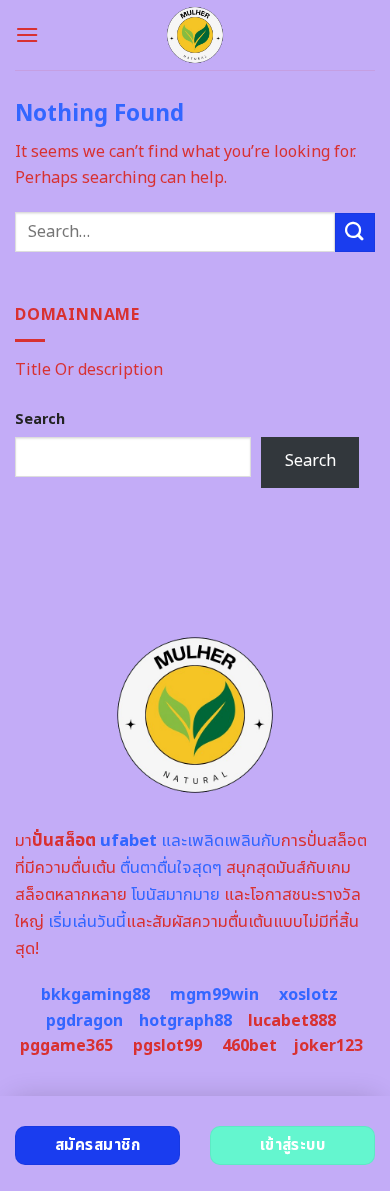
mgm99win (214, 995)
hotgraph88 (185, 1021)
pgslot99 (167, 1046)
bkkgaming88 (95, 995)
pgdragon (84, 1021)
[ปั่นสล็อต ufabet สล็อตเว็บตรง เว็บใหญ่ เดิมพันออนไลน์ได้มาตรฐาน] (195, 35)
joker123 (328, 1046)
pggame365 (66, 1046)
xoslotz (308, 995)
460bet (249, 1046)
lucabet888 (292, 1021)
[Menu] (27, 34)
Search (40, 419)
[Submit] (355, 232)
